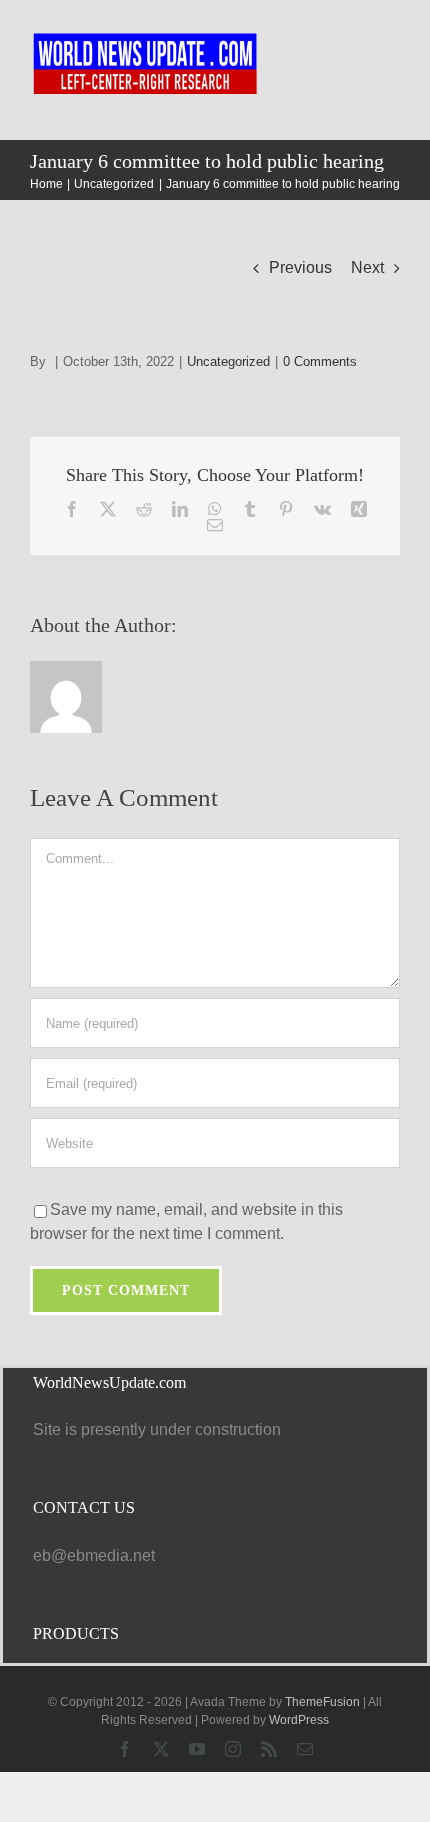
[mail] (305, 1749)
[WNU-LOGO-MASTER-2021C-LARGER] (146, 34)
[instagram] (233, 1749)
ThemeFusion (322, 1702)
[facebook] (125, 1749)
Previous (300, 267)
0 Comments (320, 361)
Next (367, 267)
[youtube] (197, 1749)
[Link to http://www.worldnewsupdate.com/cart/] (362, 70)
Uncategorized (228, 361)
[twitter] (161, 1749)
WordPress (299, 1720)
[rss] (269, 1749)
